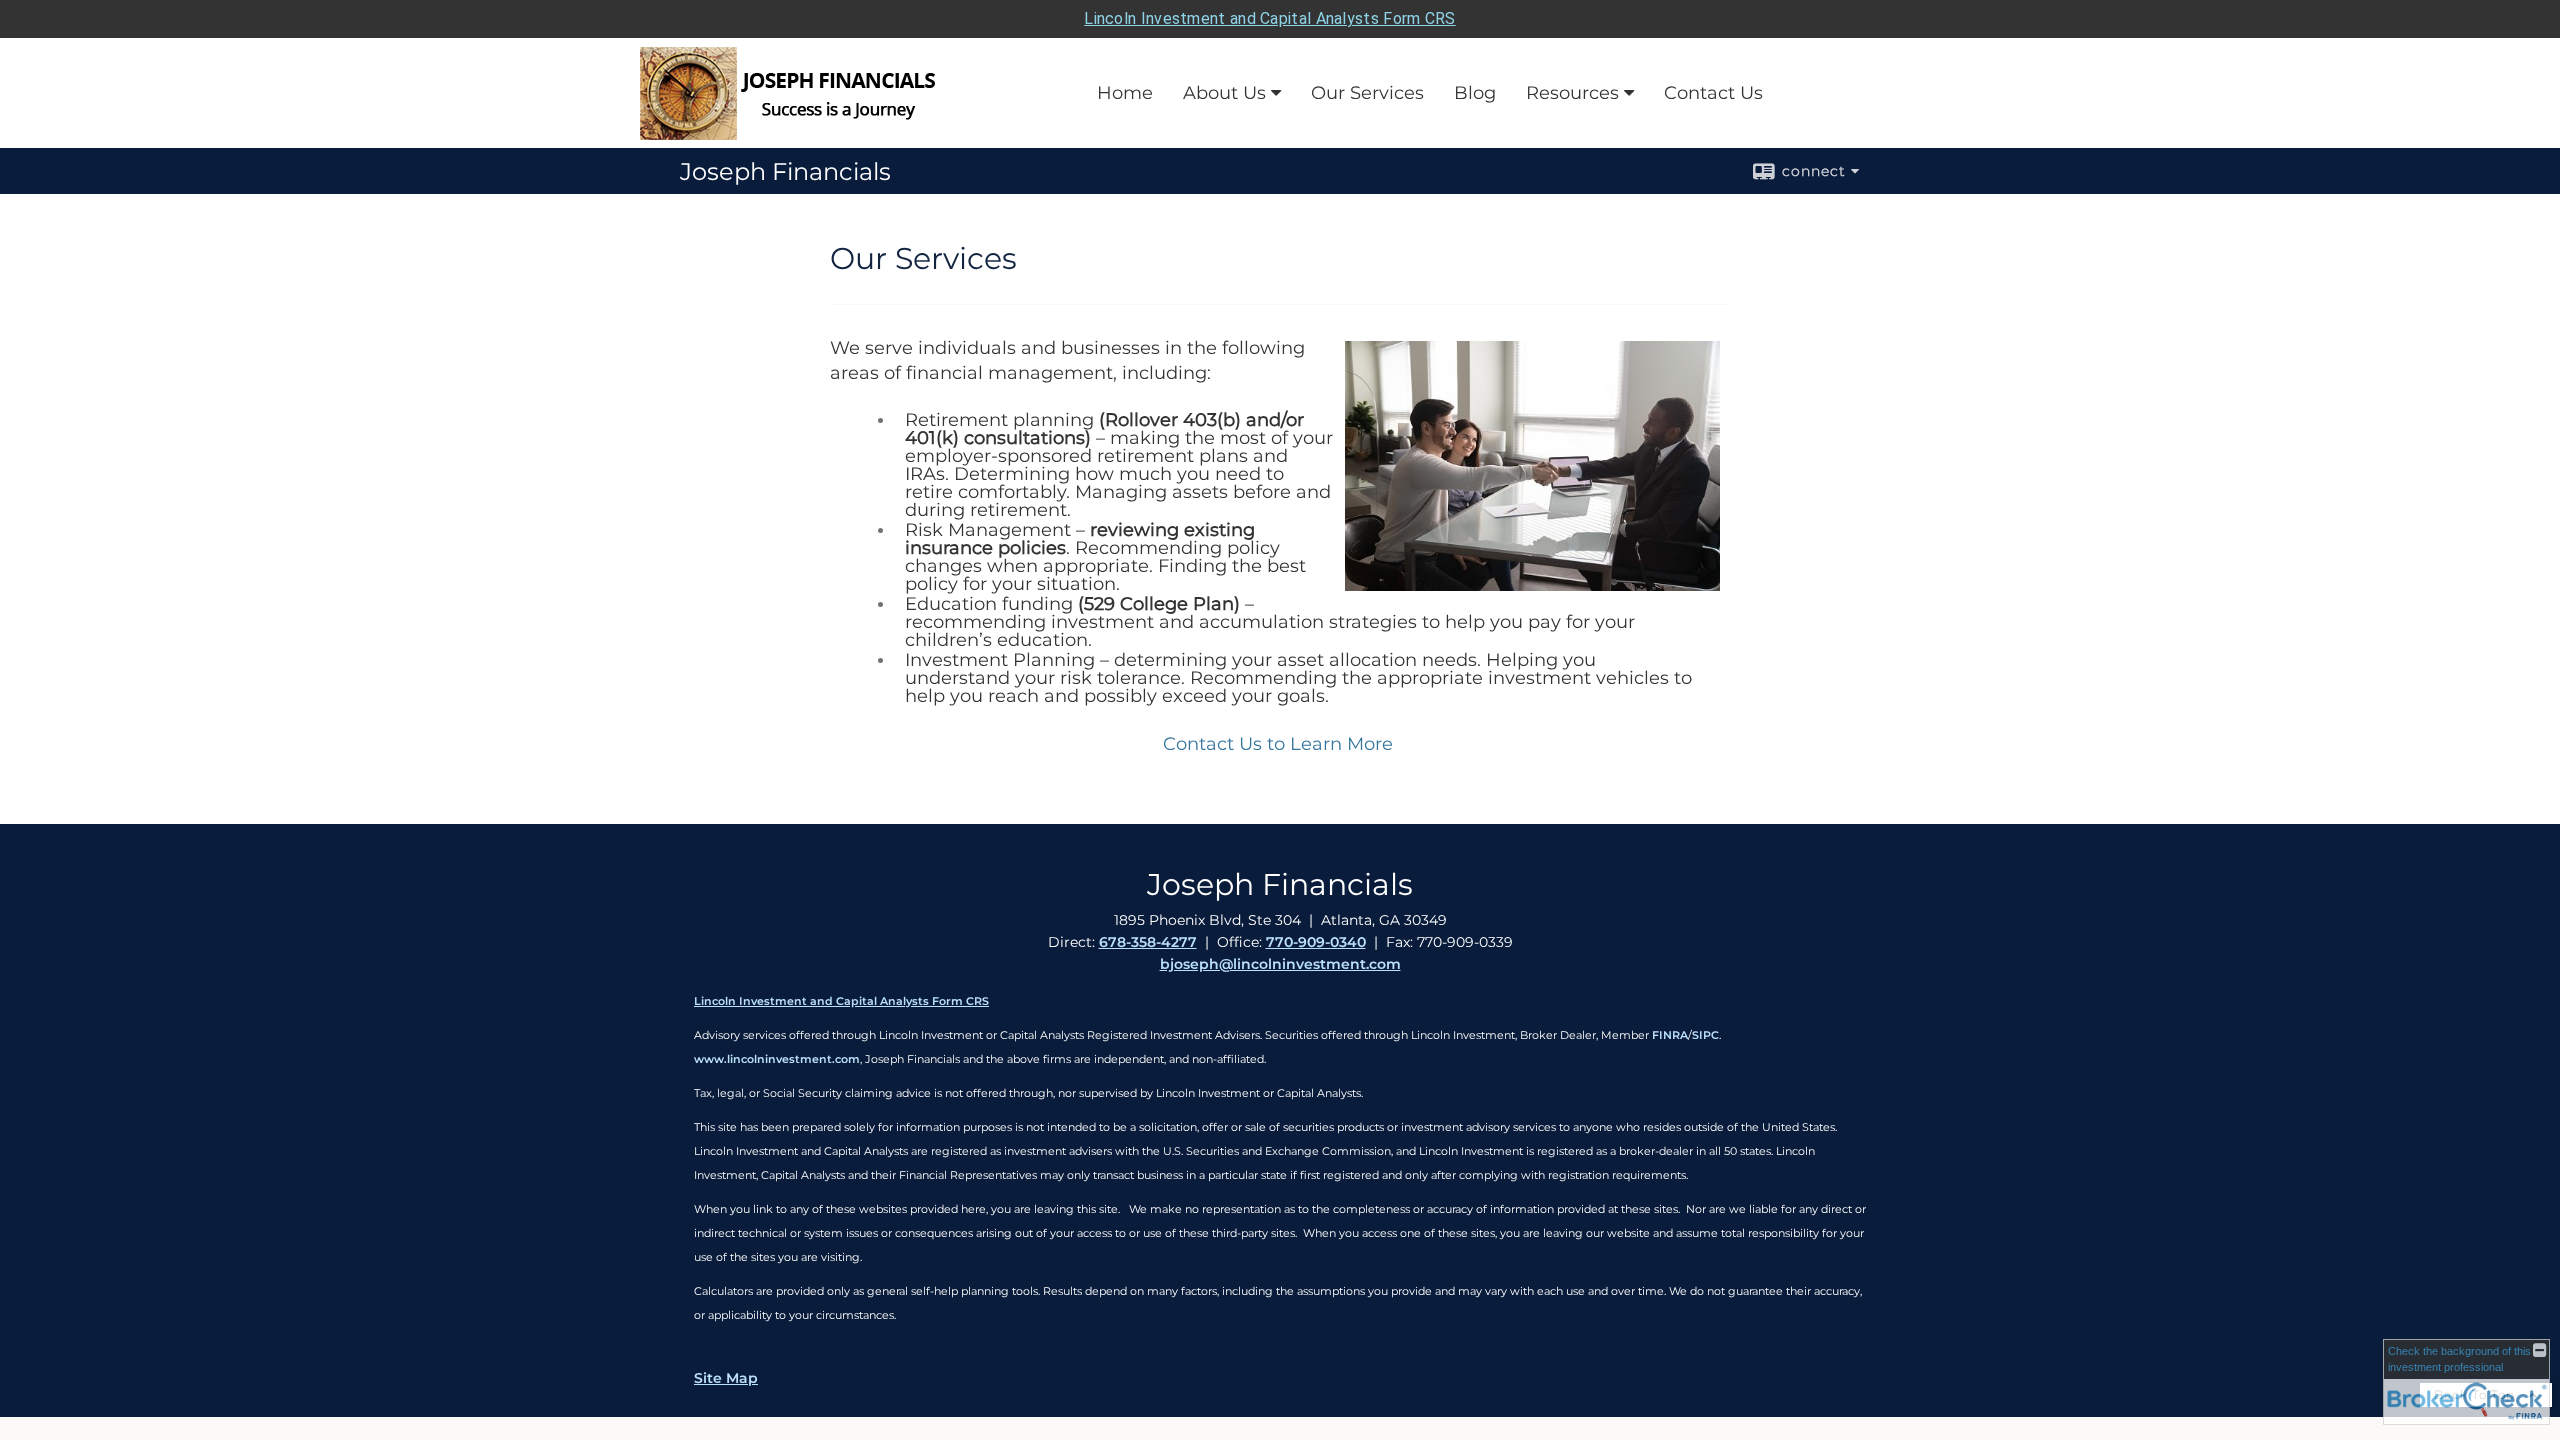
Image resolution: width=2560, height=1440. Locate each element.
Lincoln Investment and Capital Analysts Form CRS (1269, 18)
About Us (1224, 93)
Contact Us (1713, 93)
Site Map (726, 1378)
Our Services (1367, 93)
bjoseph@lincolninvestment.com (1280, 964)
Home (1125, 93)
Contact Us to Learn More (1278, 744)
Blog (1475, 93)
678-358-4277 (1148, 942)
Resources (1572, 93)
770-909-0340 (1316, 942)
